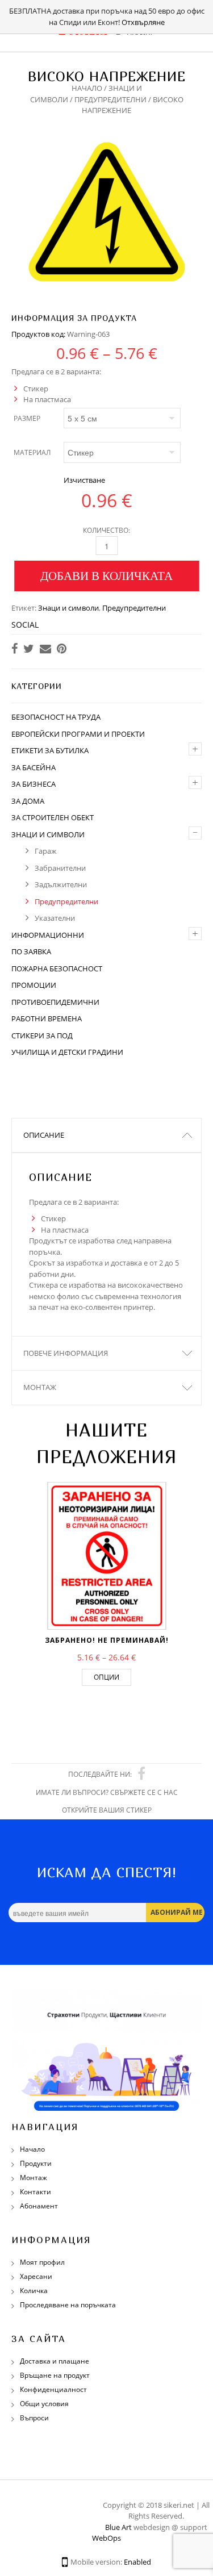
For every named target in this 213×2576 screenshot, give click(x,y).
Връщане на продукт (55, 2375)
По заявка (31, 951)
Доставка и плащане (55, 2361)
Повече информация (66, 1353)
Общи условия (44, 2404)
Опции (106, 1677)
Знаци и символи (68, 608)
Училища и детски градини (67, 1052)
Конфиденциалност (53, 2389)
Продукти (36, 2163)
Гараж (46, 851)
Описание (44, 1135)
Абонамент (39, 2206)
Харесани (36, 2276)
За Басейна (34, 767)
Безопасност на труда (56, 717)
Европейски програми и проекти (78, 734)
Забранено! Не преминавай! (107, 1640)
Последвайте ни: (100, 1774)
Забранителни (60, 868)
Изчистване (84, 480)
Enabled (137, 2562)
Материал (32, 452)
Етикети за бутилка (50, 750)
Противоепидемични (55, 1002)
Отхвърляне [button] (143, 22)
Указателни (55, 918)
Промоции (34, 985)
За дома (28, 801)
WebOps (106, 2538)
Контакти (35, 2192)
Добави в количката (106, 575)
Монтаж (40, 1387)
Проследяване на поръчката (68, 2305)
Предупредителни (110, 99)
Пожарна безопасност (57, 968)
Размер (27, 418)
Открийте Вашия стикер (107, 1810)
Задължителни (61, 884)
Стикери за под (42, 1036)
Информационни (48, 935)
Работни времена (47, 1018)
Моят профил (42, 2262)
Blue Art (118, 2527)
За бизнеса (34, 784)
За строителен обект (53, 817)
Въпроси (34, 2418)
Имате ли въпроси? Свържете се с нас (107, 1792)
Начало (87, 88)
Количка (34, 2291)
